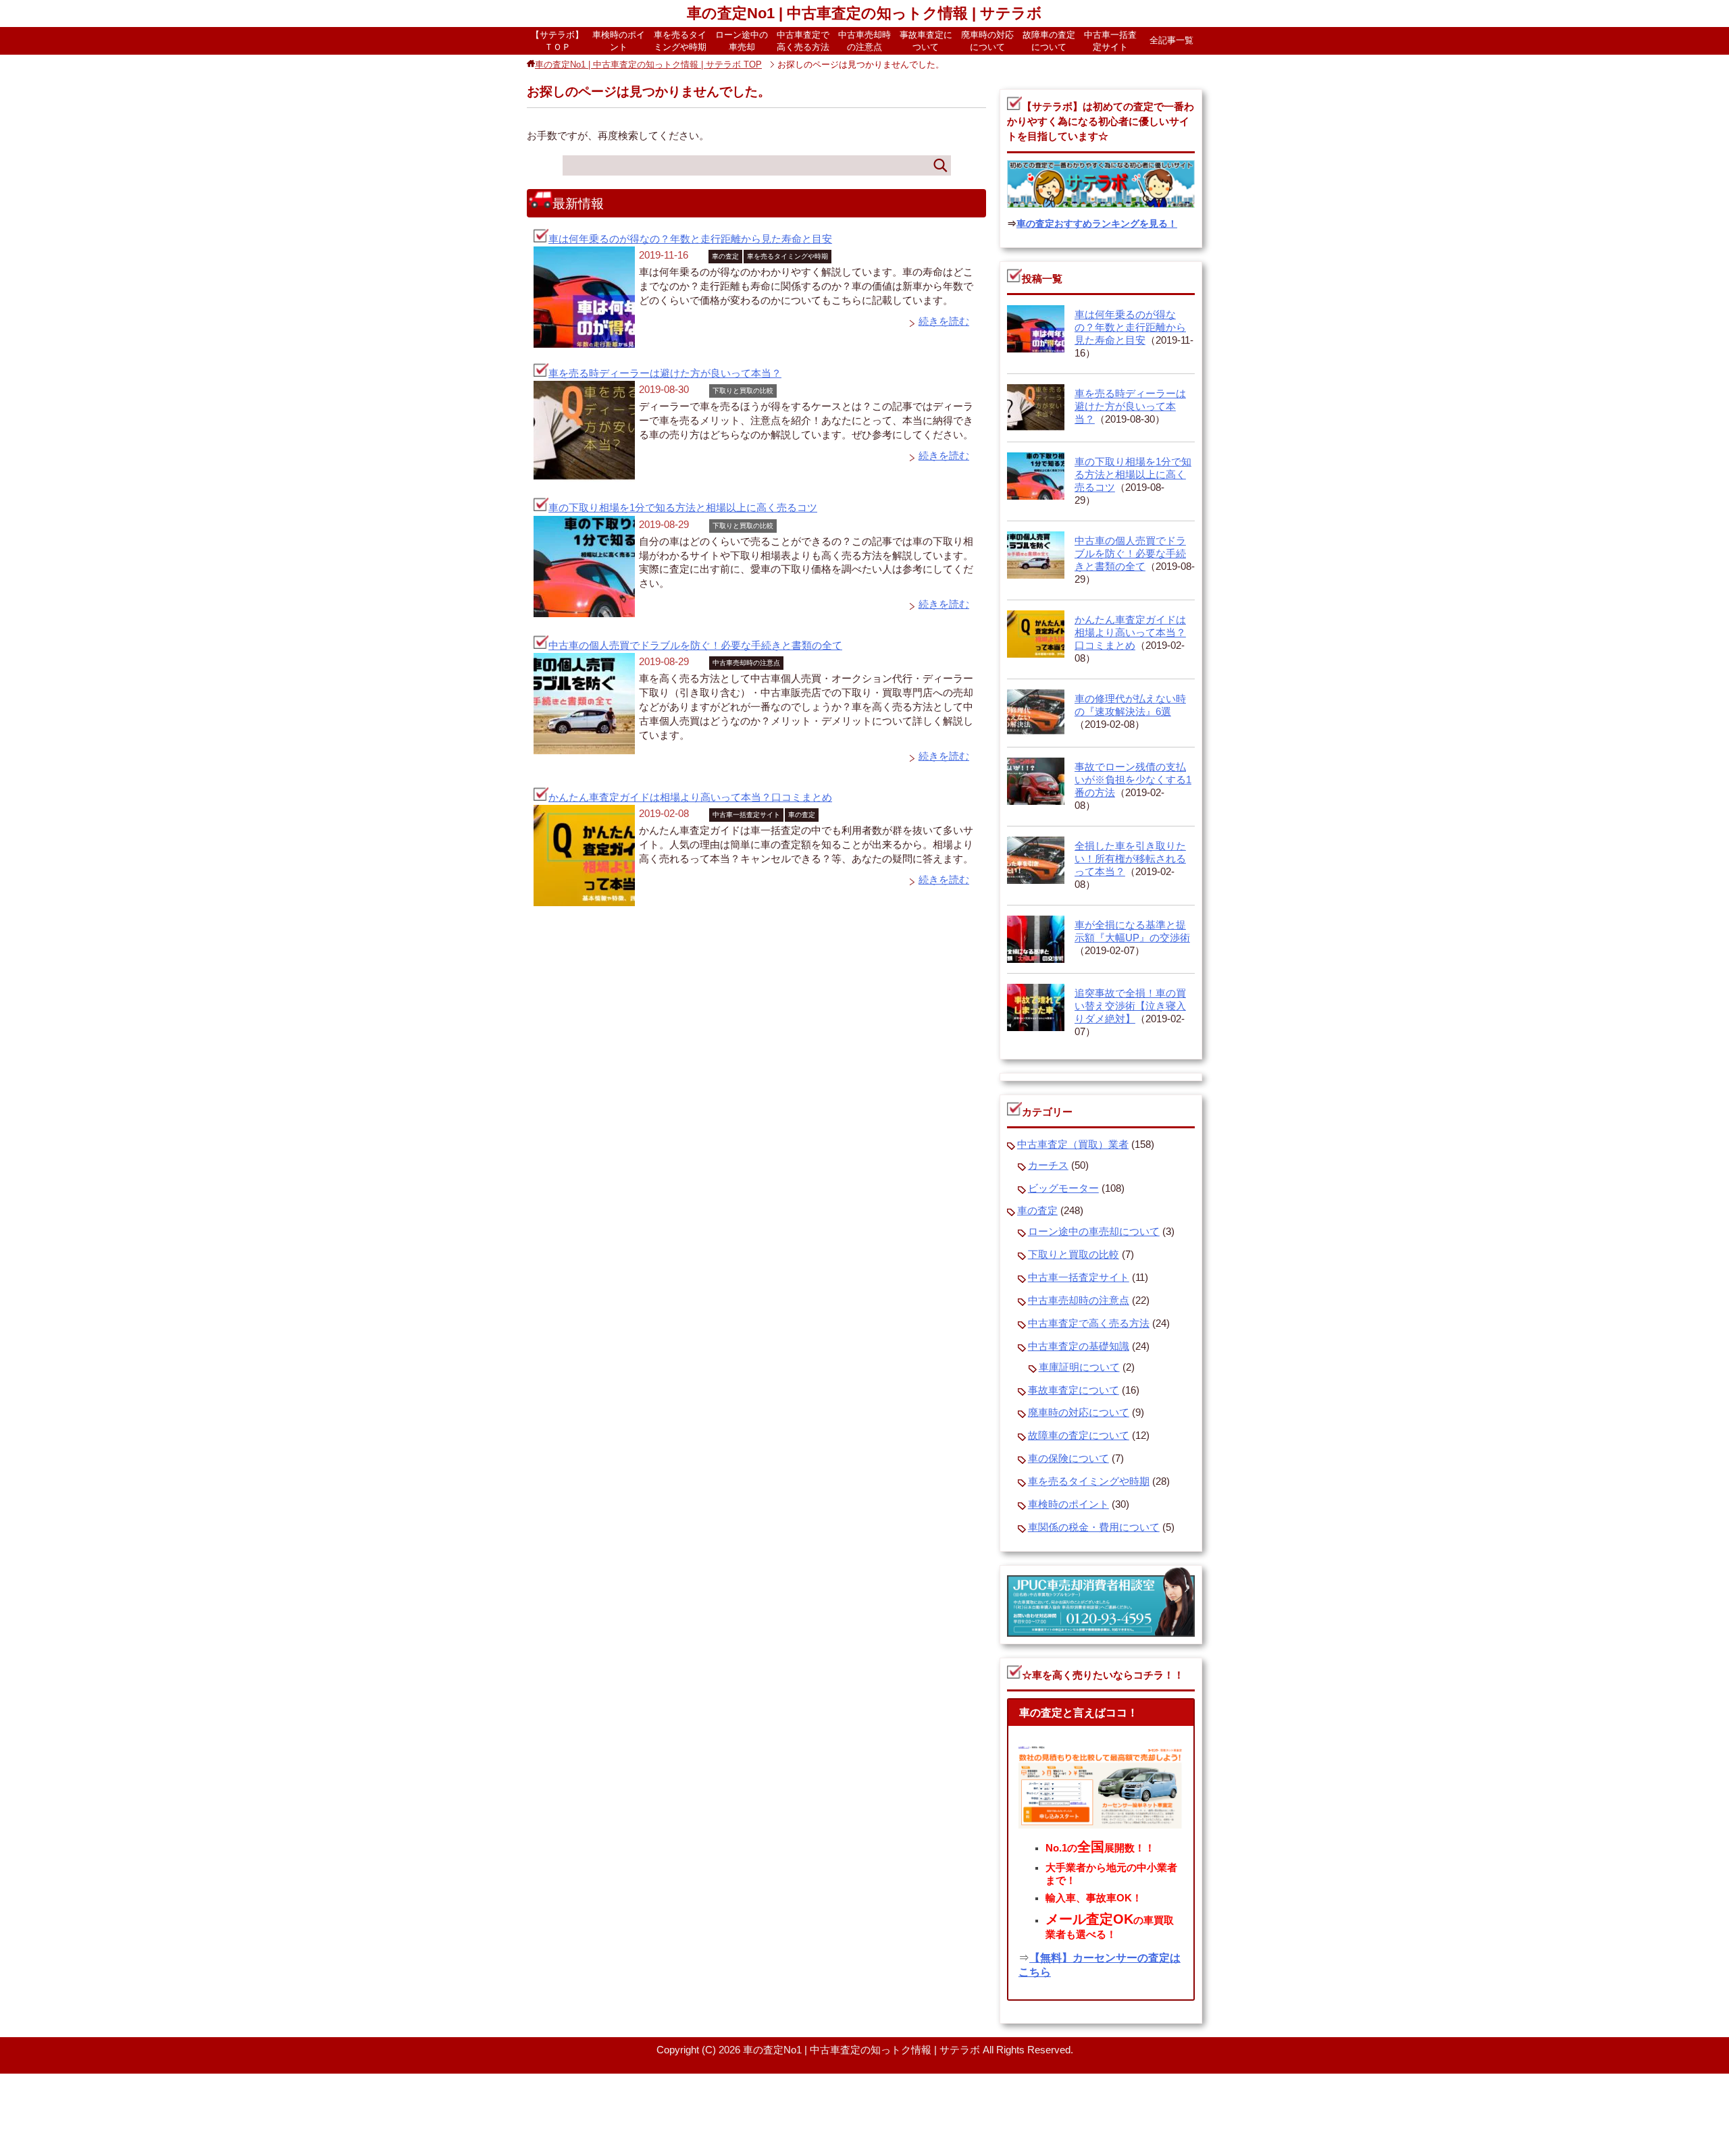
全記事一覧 (1171, 40)
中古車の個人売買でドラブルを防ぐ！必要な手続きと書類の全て (695, 646)
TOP (648, 64)
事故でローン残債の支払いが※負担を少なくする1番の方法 (1133, 780)
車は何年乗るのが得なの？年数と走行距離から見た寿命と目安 (690, 239)
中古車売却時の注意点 (864, 41)
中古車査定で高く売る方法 (803, 41)
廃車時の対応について (987, 41)
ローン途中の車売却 (742, 41)
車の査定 (725, 256)
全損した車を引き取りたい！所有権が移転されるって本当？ (1130, 859)
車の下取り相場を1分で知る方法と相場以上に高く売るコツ (683, 508)
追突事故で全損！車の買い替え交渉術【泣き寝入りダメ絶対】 (1130, 1006)
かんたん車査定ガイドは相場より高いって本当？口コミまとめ (690, 797)
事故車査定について (926, 41)
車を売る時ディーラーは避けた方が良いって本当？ (665, 373)
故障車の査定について (1049, 41)
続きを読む (944, 321)
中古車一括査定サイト (1110, 41)
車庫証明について (1079, 1367)
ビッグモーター (1063, 1188)
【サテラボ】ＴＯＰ (557, 41)
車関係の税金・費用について (1094, 1527)
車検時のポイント (619, 41)
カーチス (1048, 1165)
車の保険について (1068, 1458)
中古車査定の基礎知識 (1079, 1346)
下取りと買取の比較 (743, 391)
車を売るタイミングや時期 (680, 41)
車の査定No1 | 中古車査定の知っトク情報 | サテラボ (864, 13)
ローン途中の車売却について (1094, 1232)
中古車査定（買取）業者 (1073, 1145)
